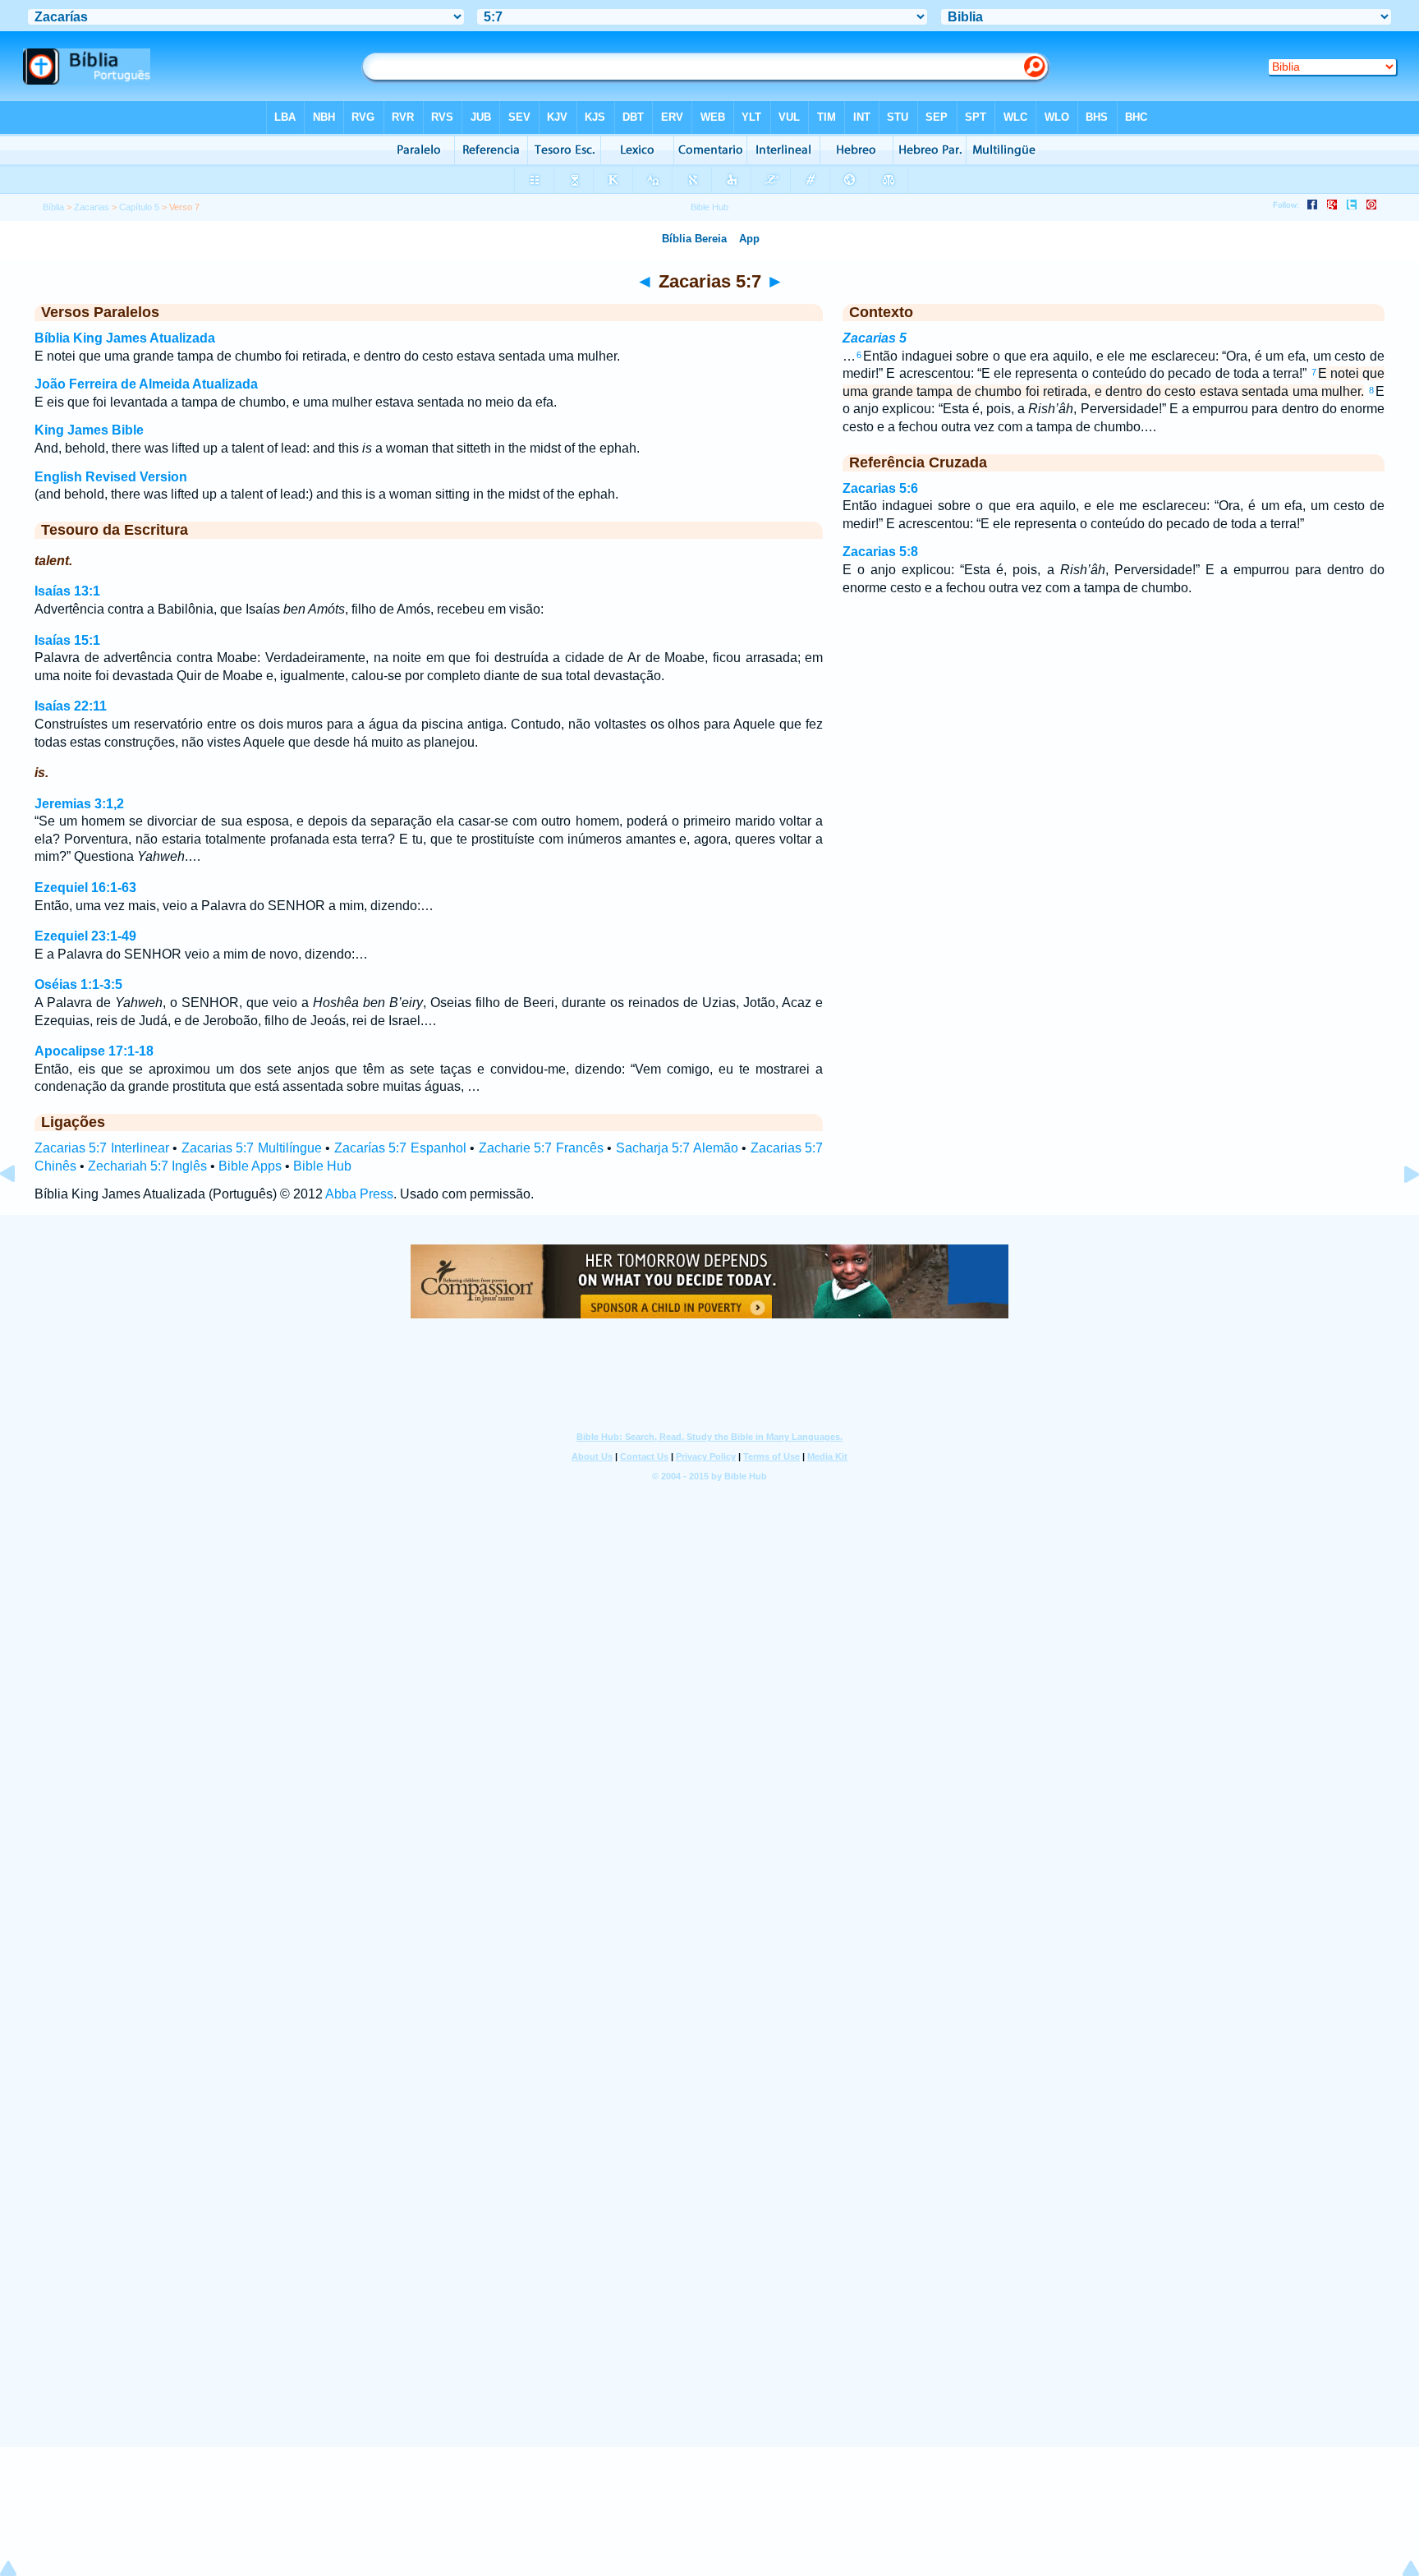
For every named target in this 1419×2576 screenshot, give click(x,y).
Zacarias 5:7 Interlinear (102, 1148)
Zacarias (92, 207)
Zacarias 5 (875, 338)
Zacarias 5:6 (880, 488)
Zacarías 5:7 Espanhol (400, 1148)
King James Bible (89, 430)
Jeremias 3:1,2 (79, 804)
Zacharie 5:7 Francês (541, 1148)
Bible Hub (322, 1166)
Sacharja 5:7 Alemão (677, 1148)
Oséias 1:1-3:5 (78, 984)
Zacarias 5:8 (880, 552)
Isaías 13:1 (67, 591)
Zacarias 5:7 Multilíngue (252, 1148)
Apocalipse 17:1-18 (94, 1051)
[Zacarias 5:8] (1398, 1211)
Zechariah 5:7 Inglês (147, 1166)
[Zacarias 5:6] (21, 1211)
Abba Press (359, 1194)
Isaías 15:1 (67, 640)
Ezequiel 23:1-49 (85, 936)
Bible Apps (250, 1166)
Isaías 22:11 (71, 706)
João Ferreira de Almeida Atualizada (146, 384)
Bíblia (53, 207)
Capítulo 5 (139, 207)
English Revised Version (111, 477)
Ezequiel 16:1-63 (85, 888)
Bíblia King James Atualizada (125, 338)
